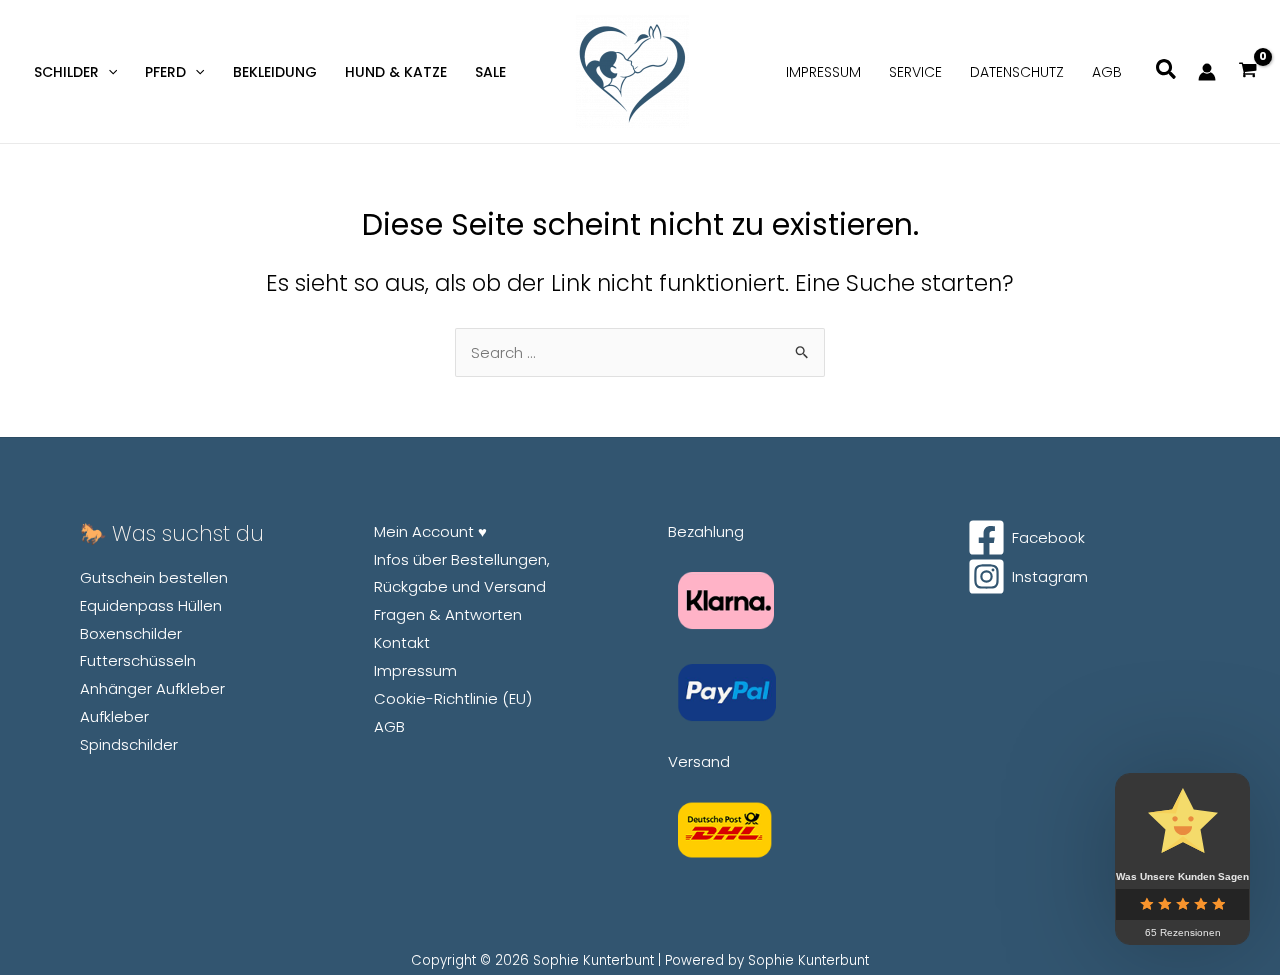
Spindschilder (129, 744)
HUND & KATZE (396, 72)
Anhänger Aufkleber (152, 688)
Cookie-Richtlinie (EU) (453, 698)
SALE (490, 72)
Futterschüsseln (138, 660)
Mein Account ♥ (430, 531)
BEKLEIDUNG (275, 72)
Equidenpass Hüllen (151, 605)
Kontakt (402, 642)
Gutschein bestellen (154, 577)
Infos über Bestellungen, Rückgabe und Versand (462, 573)
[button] (108, 72)
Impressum (415, 670)
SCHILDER (66, 72)
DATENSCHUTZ (1017, 72)
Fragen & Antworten (448, 614)
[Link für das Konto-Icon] (1207, 72)
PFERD (165, 72)
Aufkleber (114, 716)
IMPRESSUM (823, 72)
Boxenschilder (131, 633)
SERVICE (915, 72)
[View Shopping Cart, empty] (1248, 72)
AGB (1107, 72)
